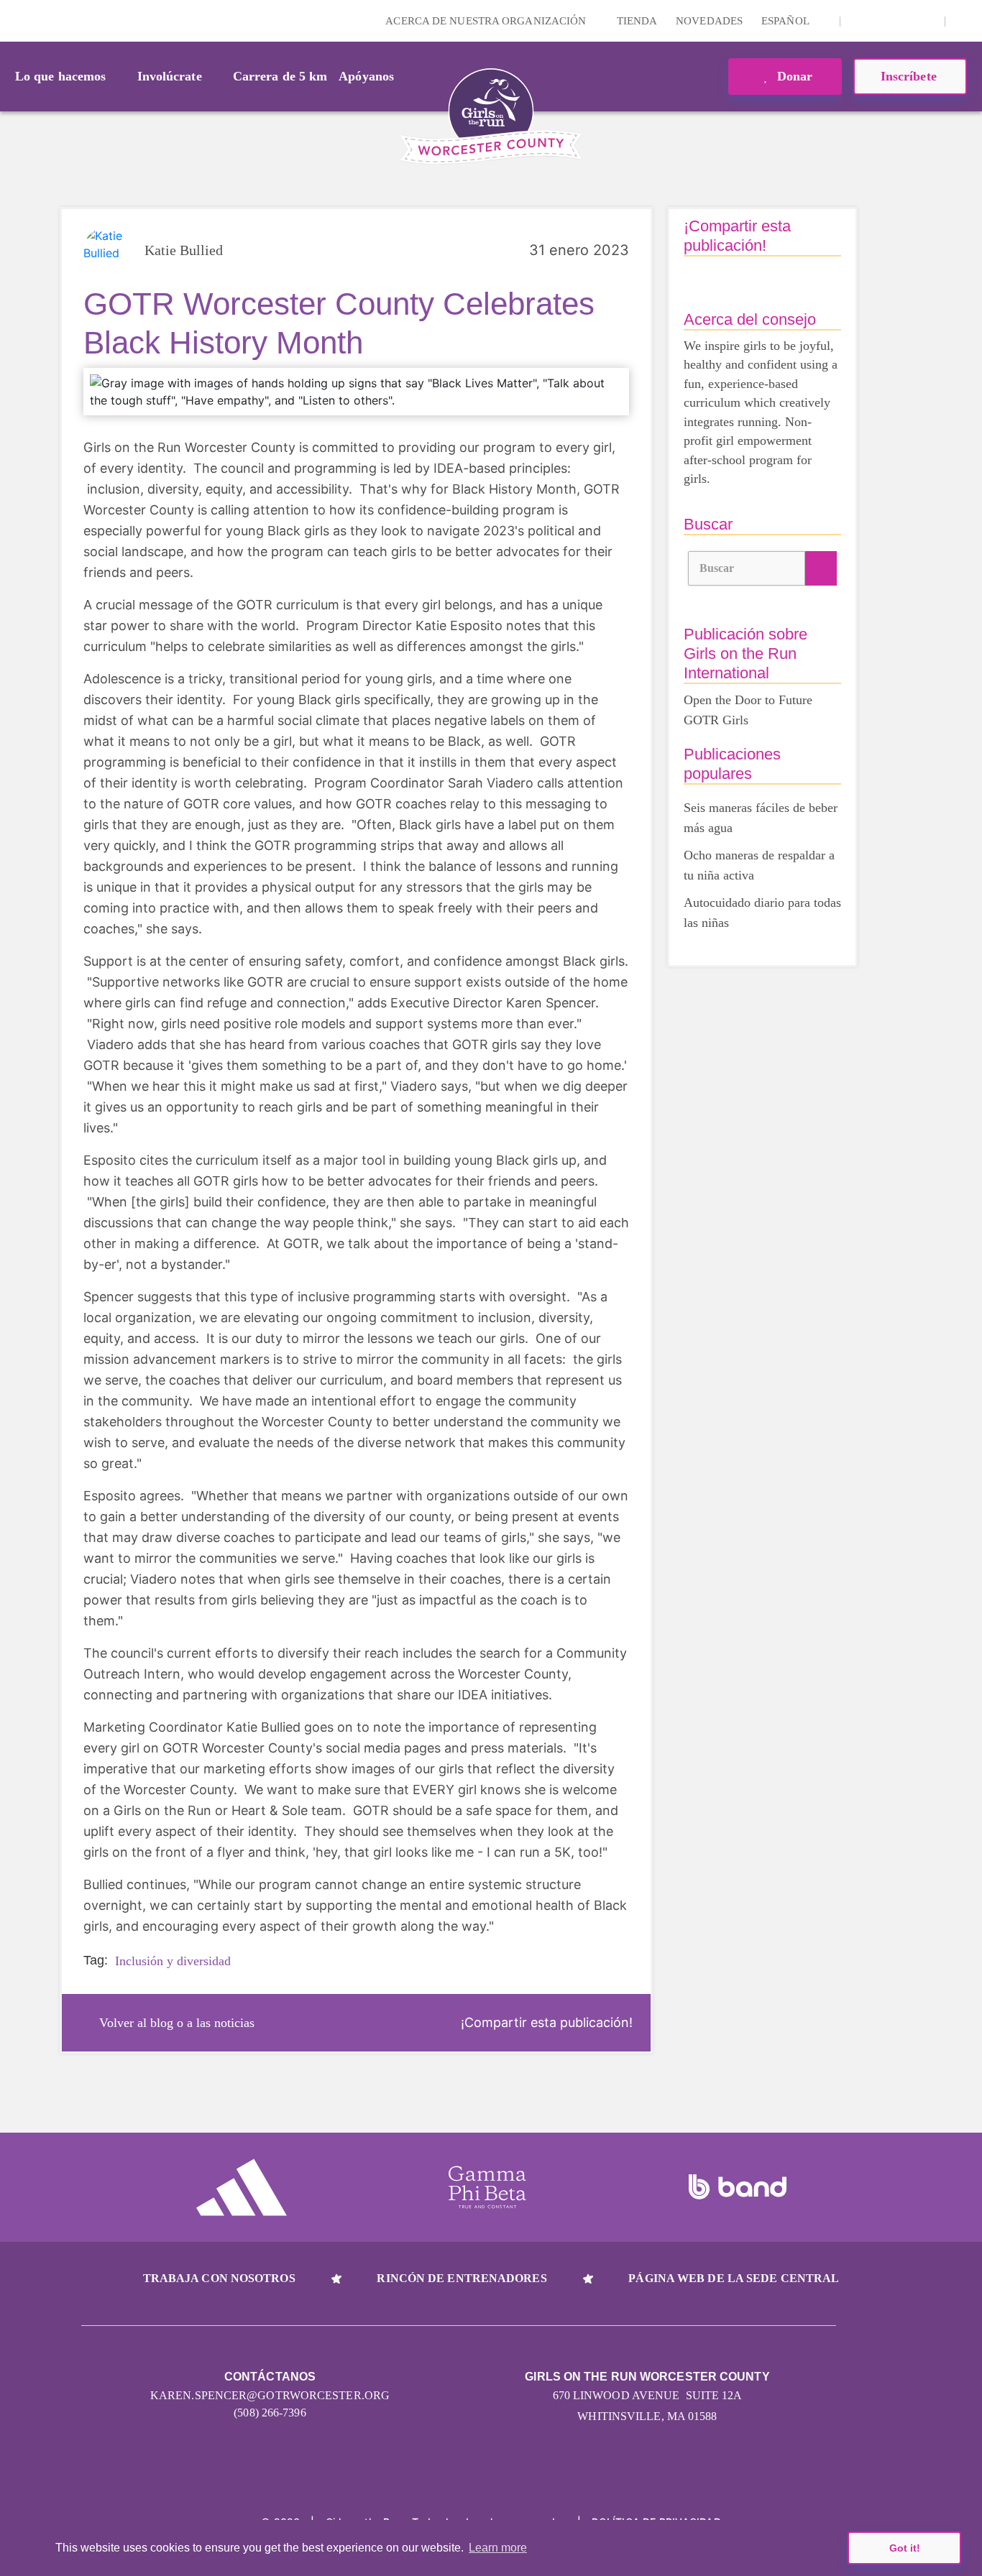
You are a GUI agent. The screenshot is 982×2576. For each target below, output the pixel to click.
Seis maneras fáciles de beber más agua (761, 818)
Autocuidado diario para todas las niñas (762, 913)
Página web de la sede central (734, 2278)
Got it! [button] (905, 2548)
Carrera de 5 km (280, 76)
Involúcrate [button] (170, 76)
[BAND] (738, 2187)
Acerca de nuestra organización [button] (487, 21)
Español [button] (786, 21)
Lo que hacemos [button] (60, 76)
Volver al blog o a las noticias (177, 2023)
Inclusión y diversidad (173, 1961)
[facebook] (926, 21)
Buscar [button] (717, 568)
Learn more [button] (498, 2548)
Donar (793, 76)
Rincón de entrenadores (462, 2278)
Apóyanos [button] (366, 76)
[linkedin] (881, 21)
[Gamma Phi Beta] (487, 2187)
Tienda (637, 21)
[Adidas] (242, 2187)
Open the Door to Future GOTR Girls (748, 710)
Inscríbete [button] (910, 76)
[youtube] (904, 21)
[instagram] (859, 21)
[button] (964, 21)
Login (14, 20)
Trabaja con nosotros (219, 2278)
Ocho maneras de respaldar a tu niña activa (759, 865)
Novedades (709, 21)
